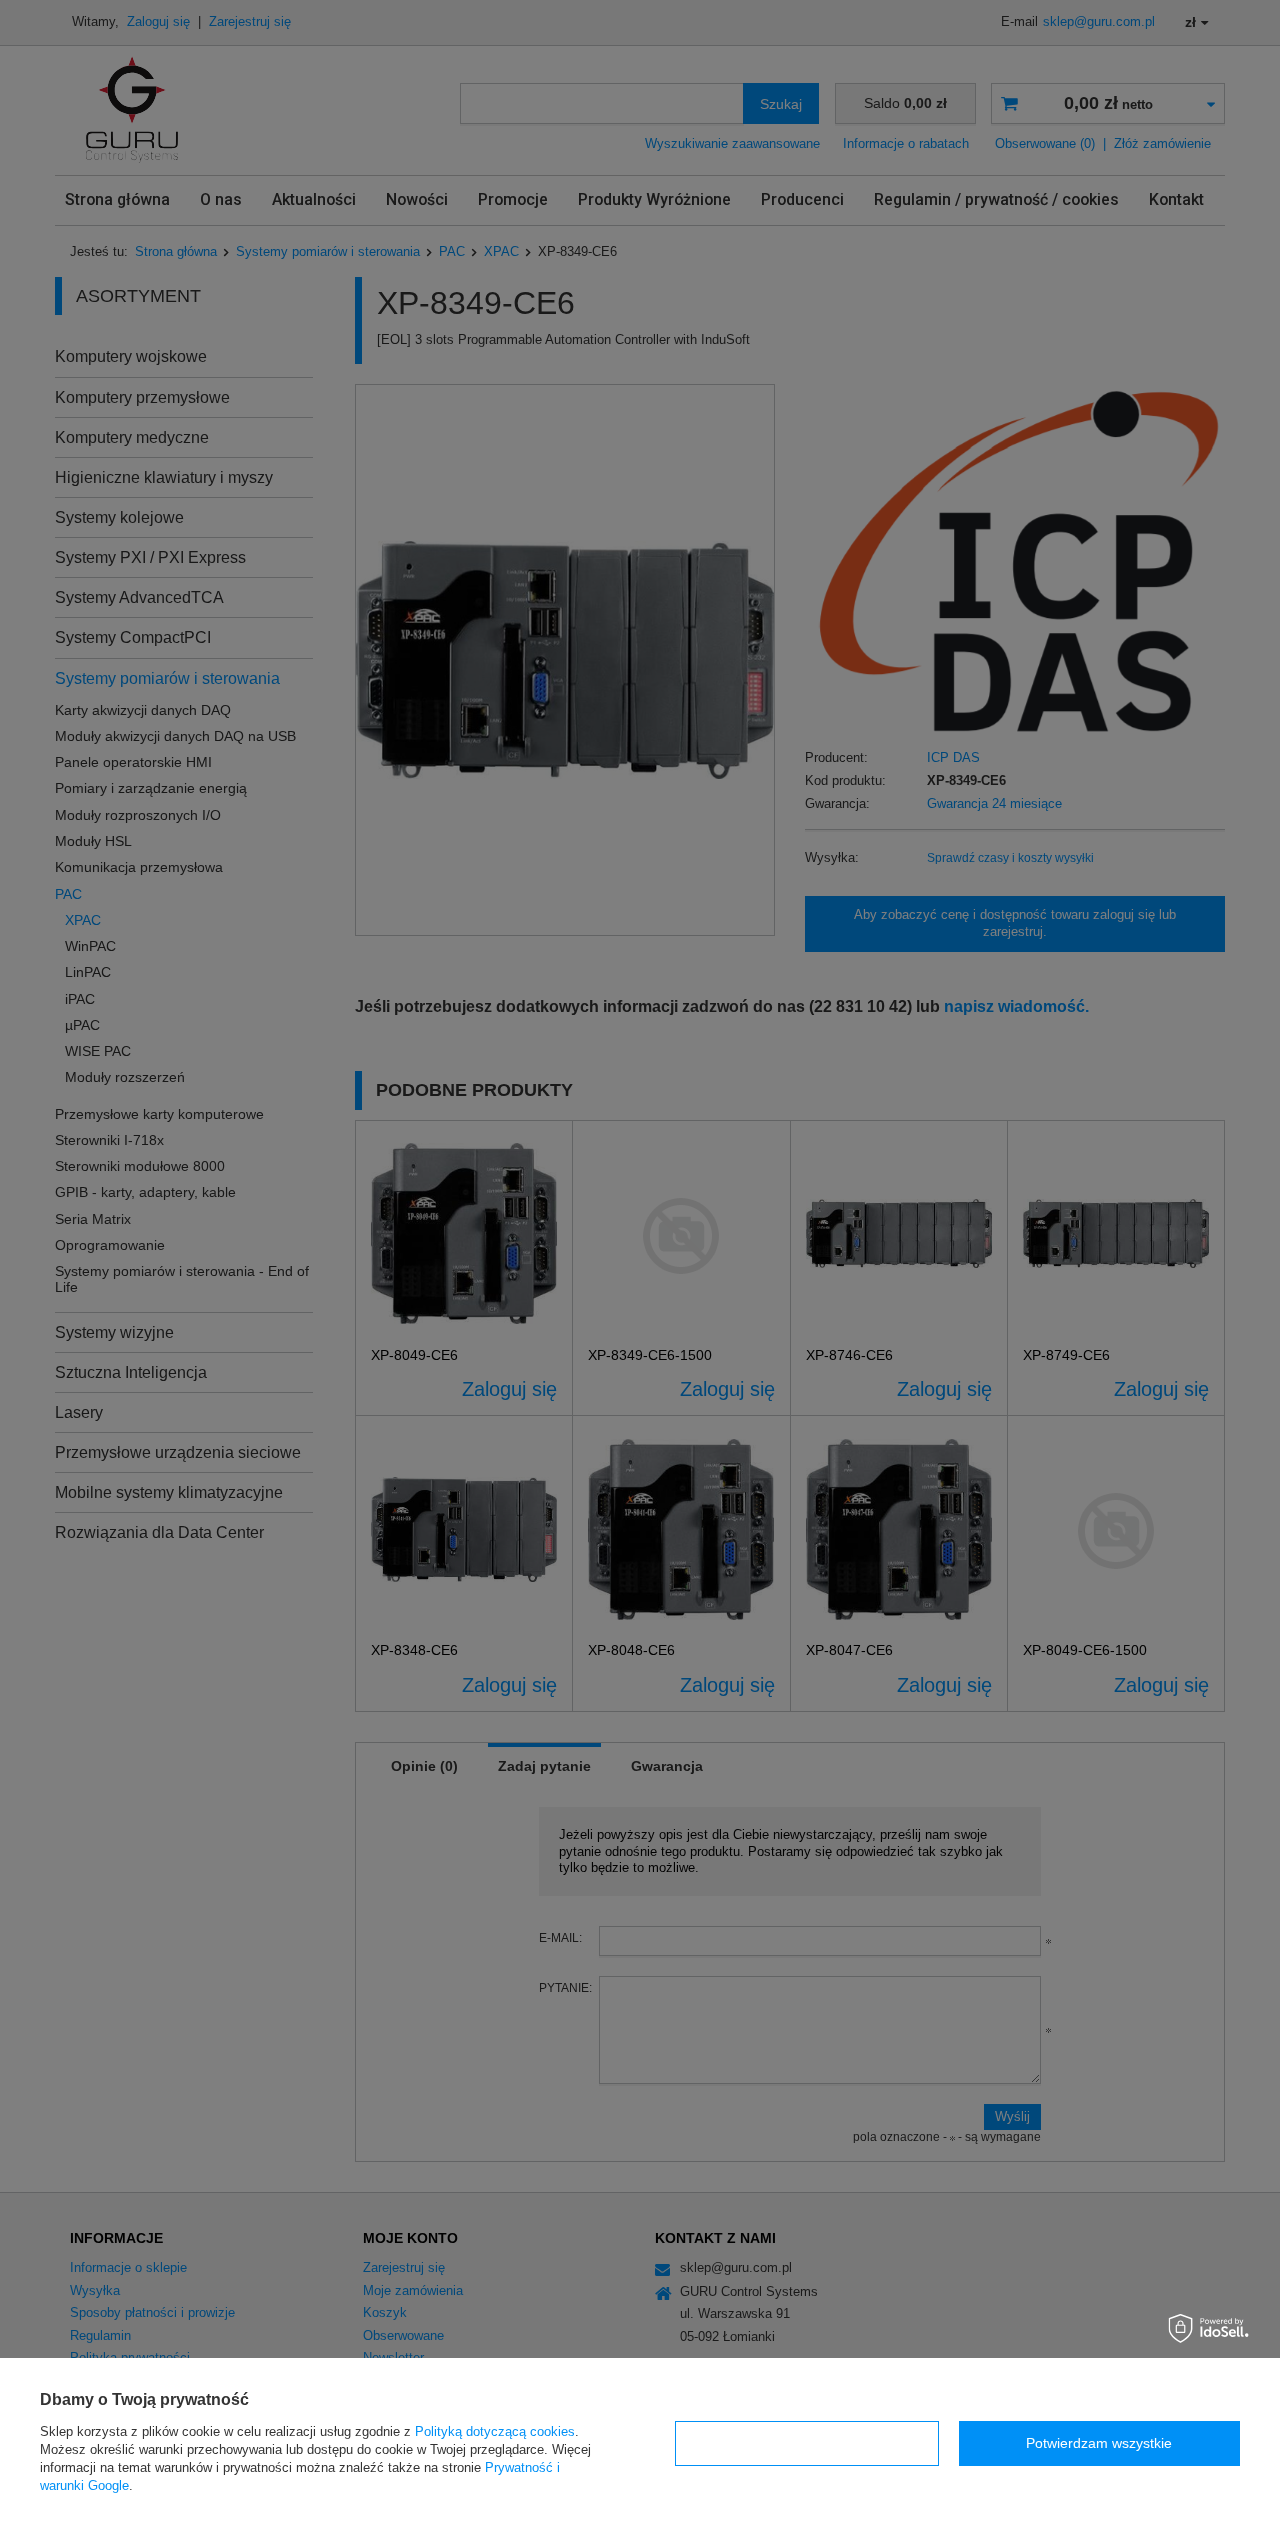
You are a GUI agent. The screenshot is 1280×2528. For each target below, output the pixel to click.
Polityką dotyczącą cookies (495, 2431)
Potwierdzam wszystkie (1099, 2443)
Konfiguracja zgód (807, 2443)
